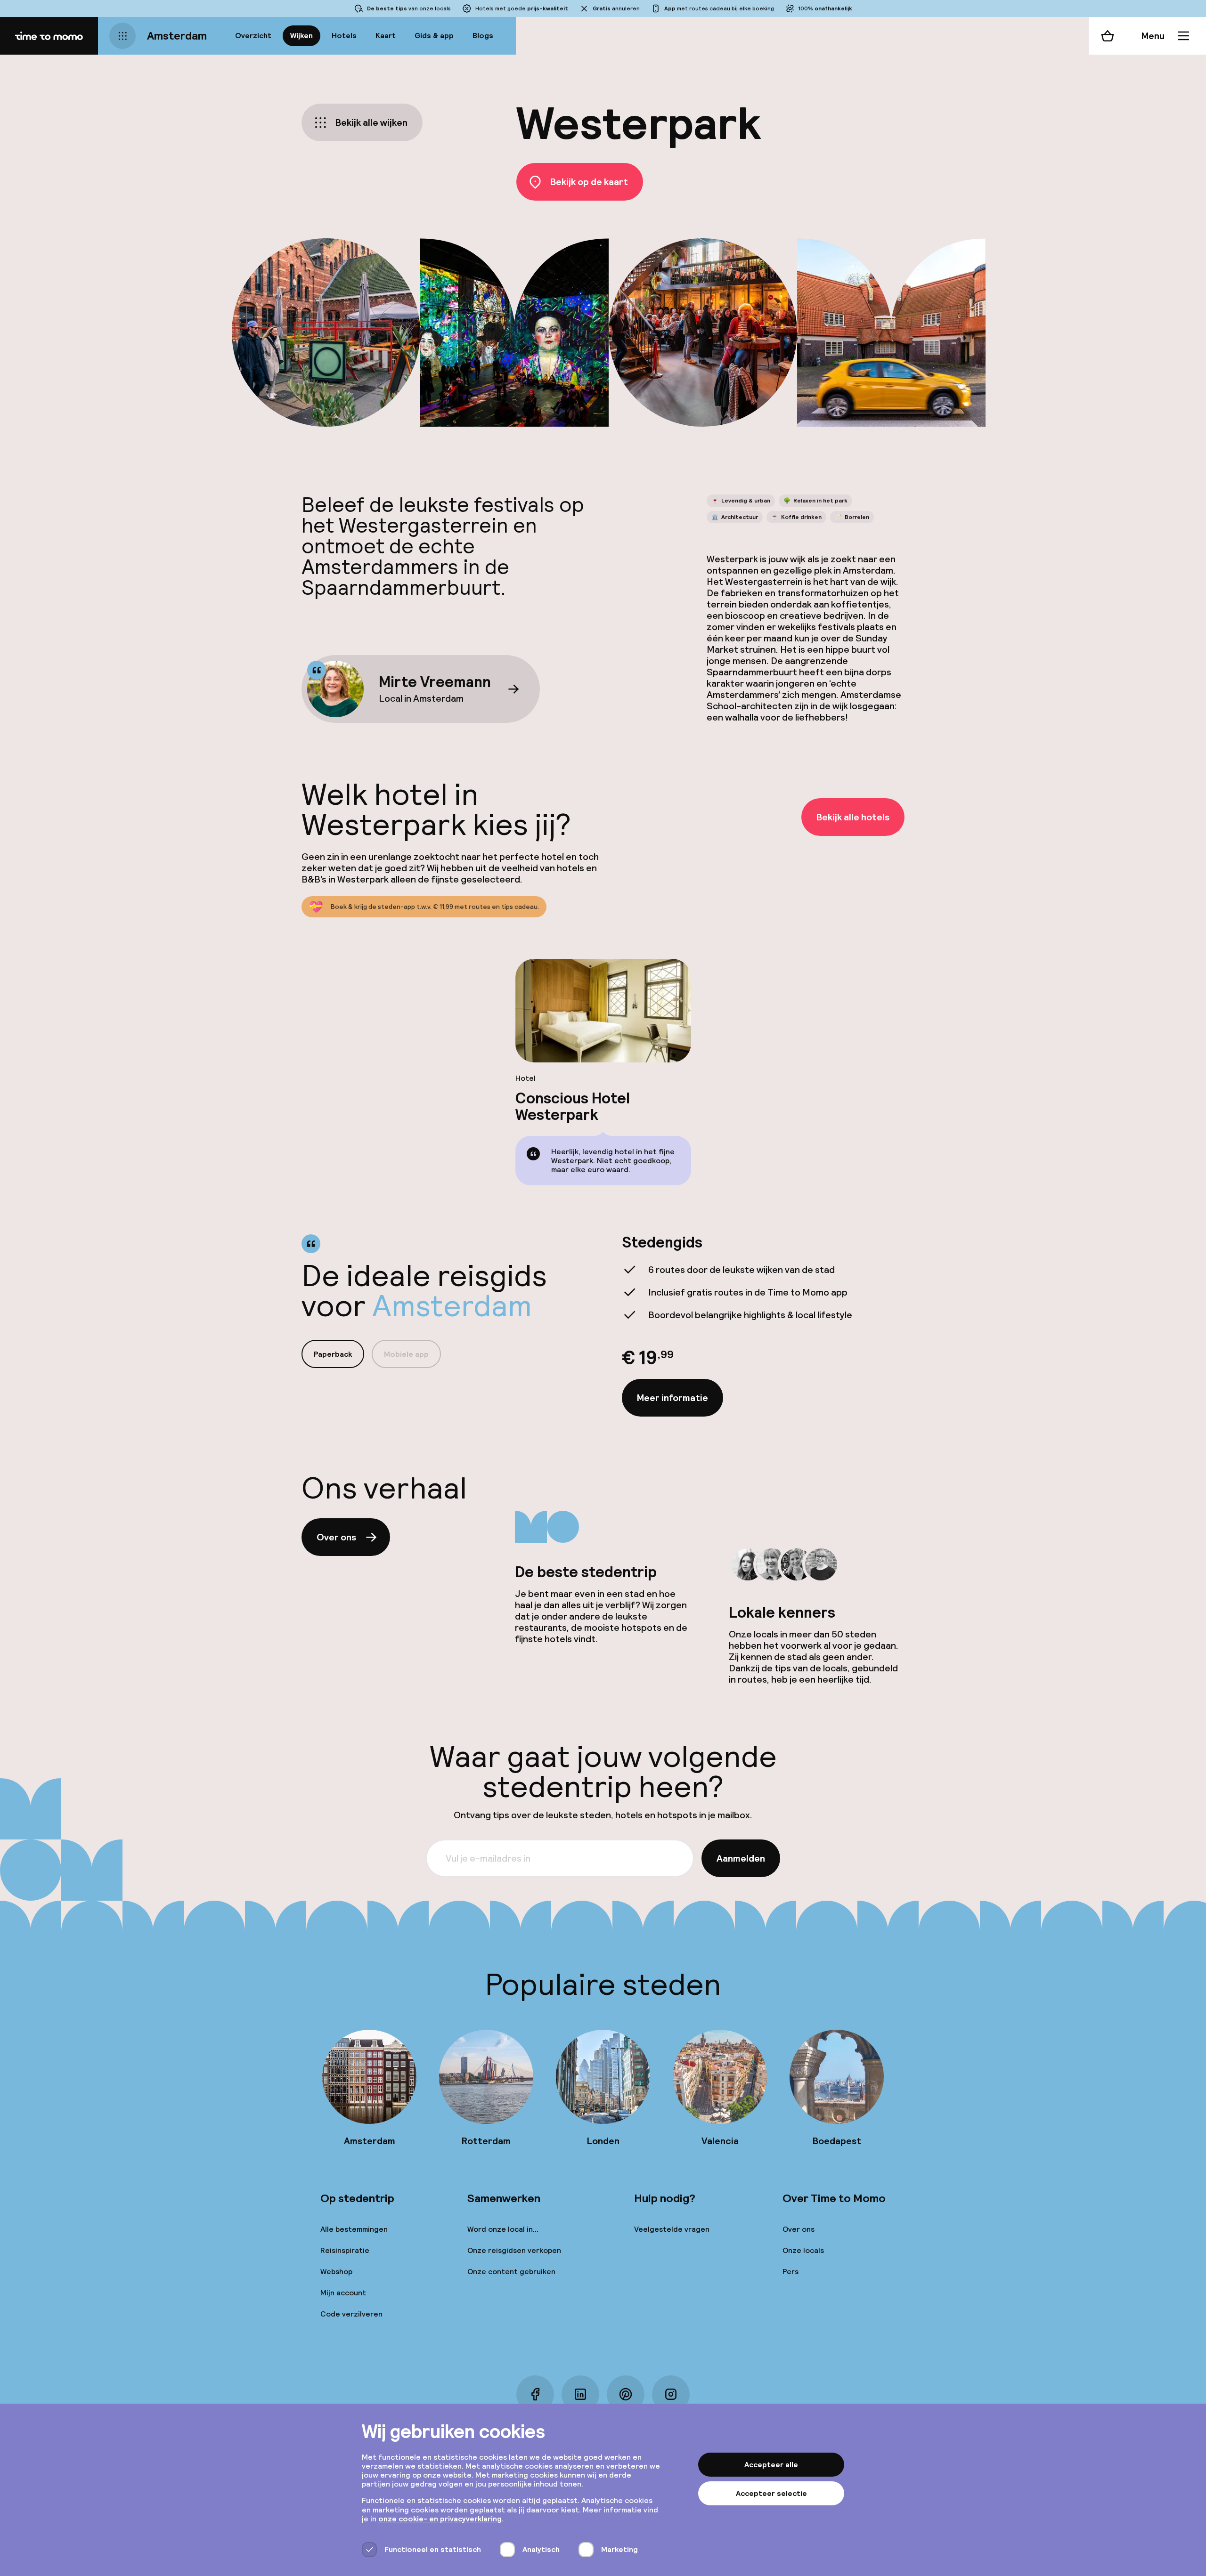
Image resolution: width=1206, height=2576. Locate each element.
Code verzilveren (351, 2314)
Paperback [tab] (333, 1354)
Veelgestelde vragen (672, 2229)
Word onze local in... (503, 2229)
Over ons (336, 1537)
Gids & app (434, 36)
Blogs (483, 36)
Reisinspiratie (345, 2250)
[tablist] (371, 1354)
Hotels (344, 36)
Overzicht (253, 36)
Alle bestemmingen (354, 2229)
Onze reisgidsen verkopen (514, 2250)
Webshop (336, 2272)
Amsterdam (177, 36)
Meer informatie (672, 1398)
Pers (790, 2272)
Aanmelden (741, 1858)
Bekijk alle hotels (853, 817)
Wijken (301, 36)
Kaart (386, 36)
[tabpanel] (763, 1325)
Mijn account (343, 2293)
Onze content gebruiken (511, 2272)
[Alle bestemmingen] (122, 36)
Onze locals (803, 2250)
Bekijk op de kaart (589, 182)
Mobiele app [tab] (406, 1354)
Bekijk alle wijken (371, 122)
